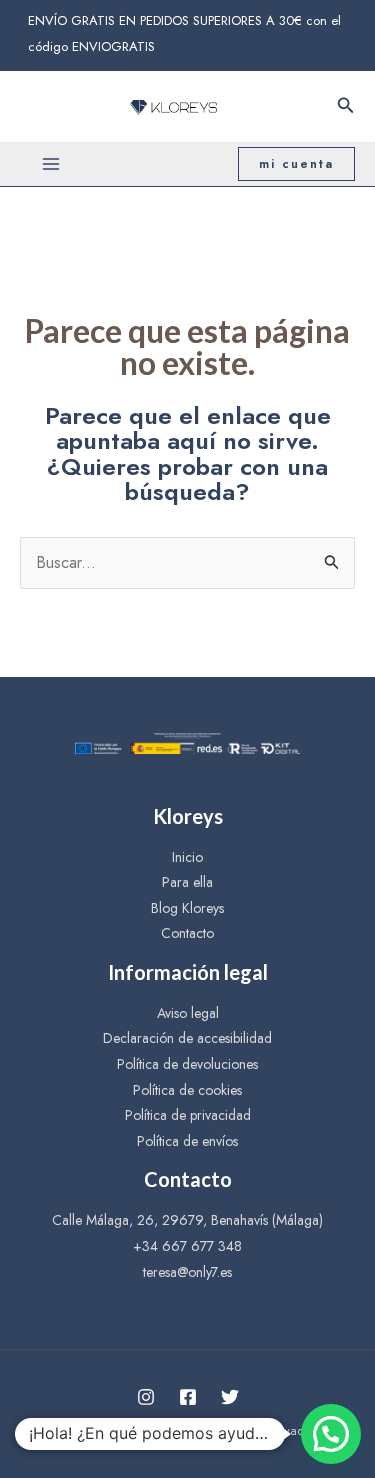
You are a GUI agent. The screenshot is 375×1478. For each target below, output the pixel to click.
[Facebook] (188, 1397)
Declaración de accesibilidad (187, 1038)
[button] (331, 1434)
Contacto (187, 933)
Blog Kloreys (187, 908)
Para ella (187, 882)
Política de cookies (187, 1090)
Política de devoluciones (187, 1064)
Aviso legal (188, 1013)
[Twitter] (230, 1397)
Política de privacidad (188, 1115)
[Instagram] (146, 1397)
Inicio (187, 857)
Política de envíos (187, 1141)
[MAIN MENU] (51, 164)
